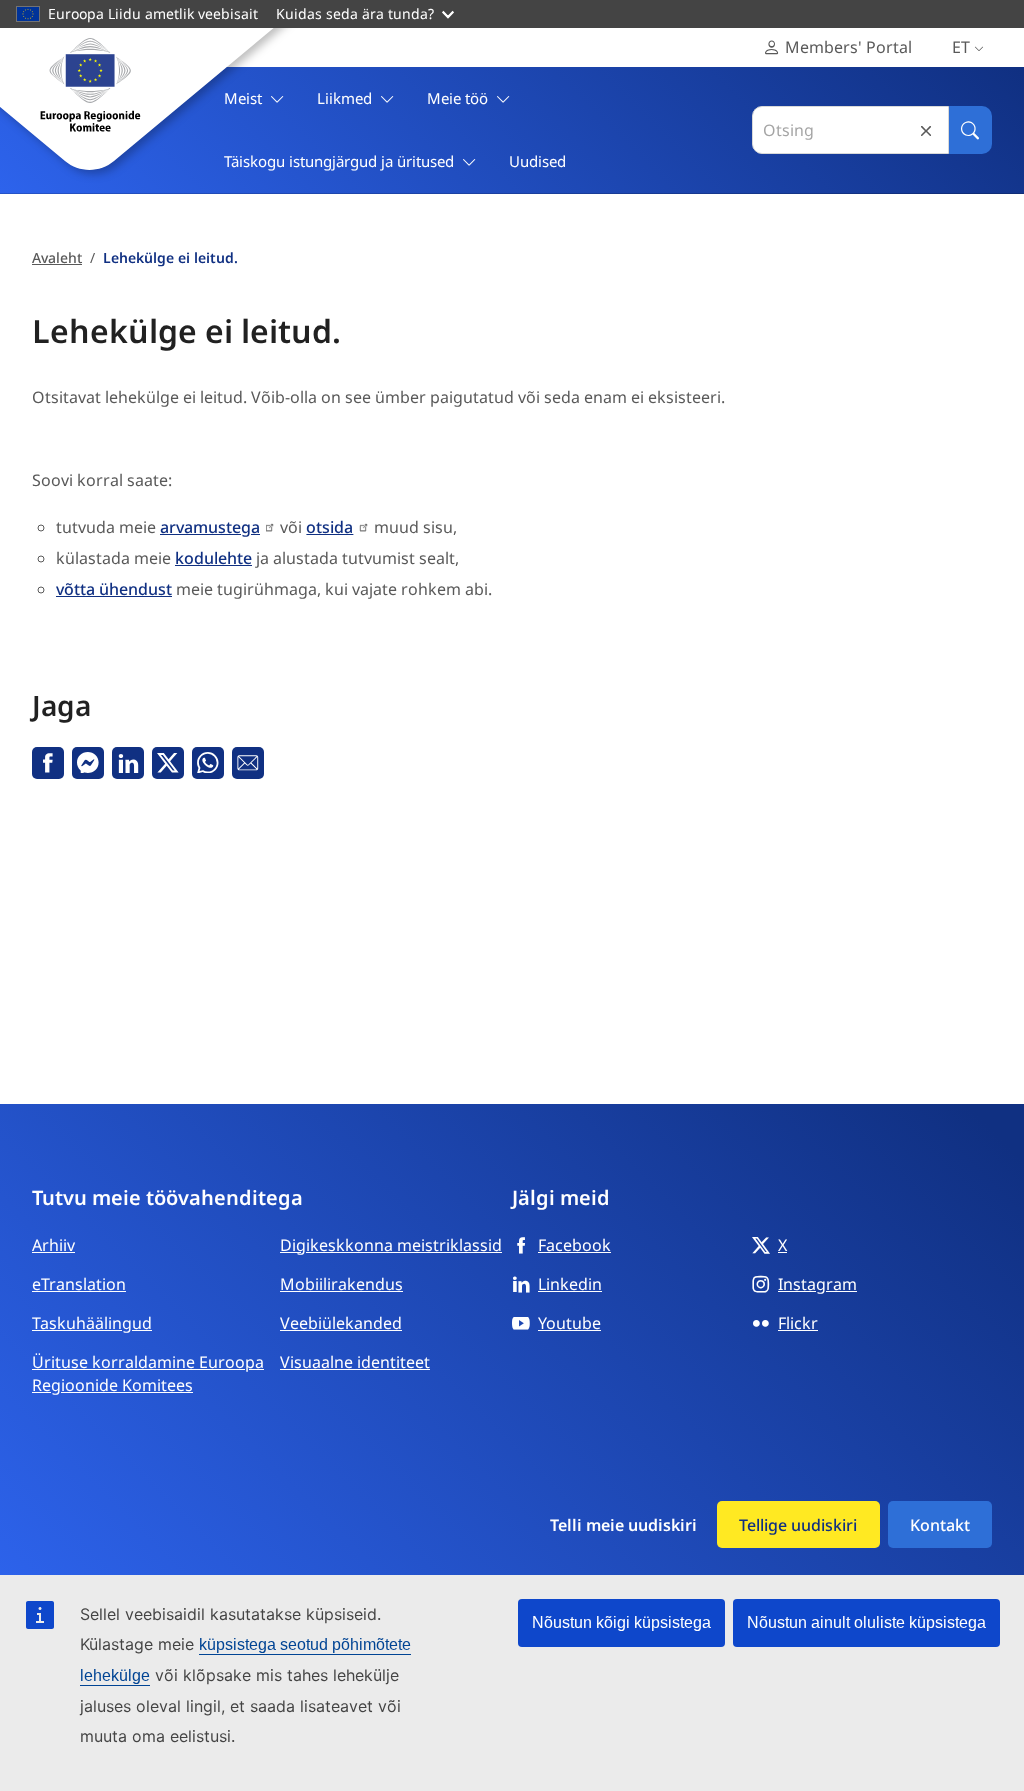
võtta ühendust (114, 589)
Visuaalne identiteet (355, 1362)
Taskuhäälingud (92, 1323)
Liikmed (344, 98)
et (961, 47)
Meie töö (457, 98)
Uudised (537, 161)
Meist (243, 98)
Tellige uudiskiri (798, 1525)
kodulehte (213, 558)
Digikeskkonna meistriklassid (391, 1245)
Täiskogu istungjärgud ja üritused (339, 161)
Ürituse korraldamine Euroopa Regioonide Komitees (148, 1373)
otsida (329, 527)
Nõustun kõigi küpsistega (621, 1622)
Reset (926, 130)
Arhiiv (53, 1245)
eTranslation (79, 1284)
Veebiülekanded (341, 1323)
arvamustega (210, 527)
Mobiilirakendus (341, 1284)
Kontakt (940, 1525)
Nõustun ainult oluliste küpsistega (866, 1622)
